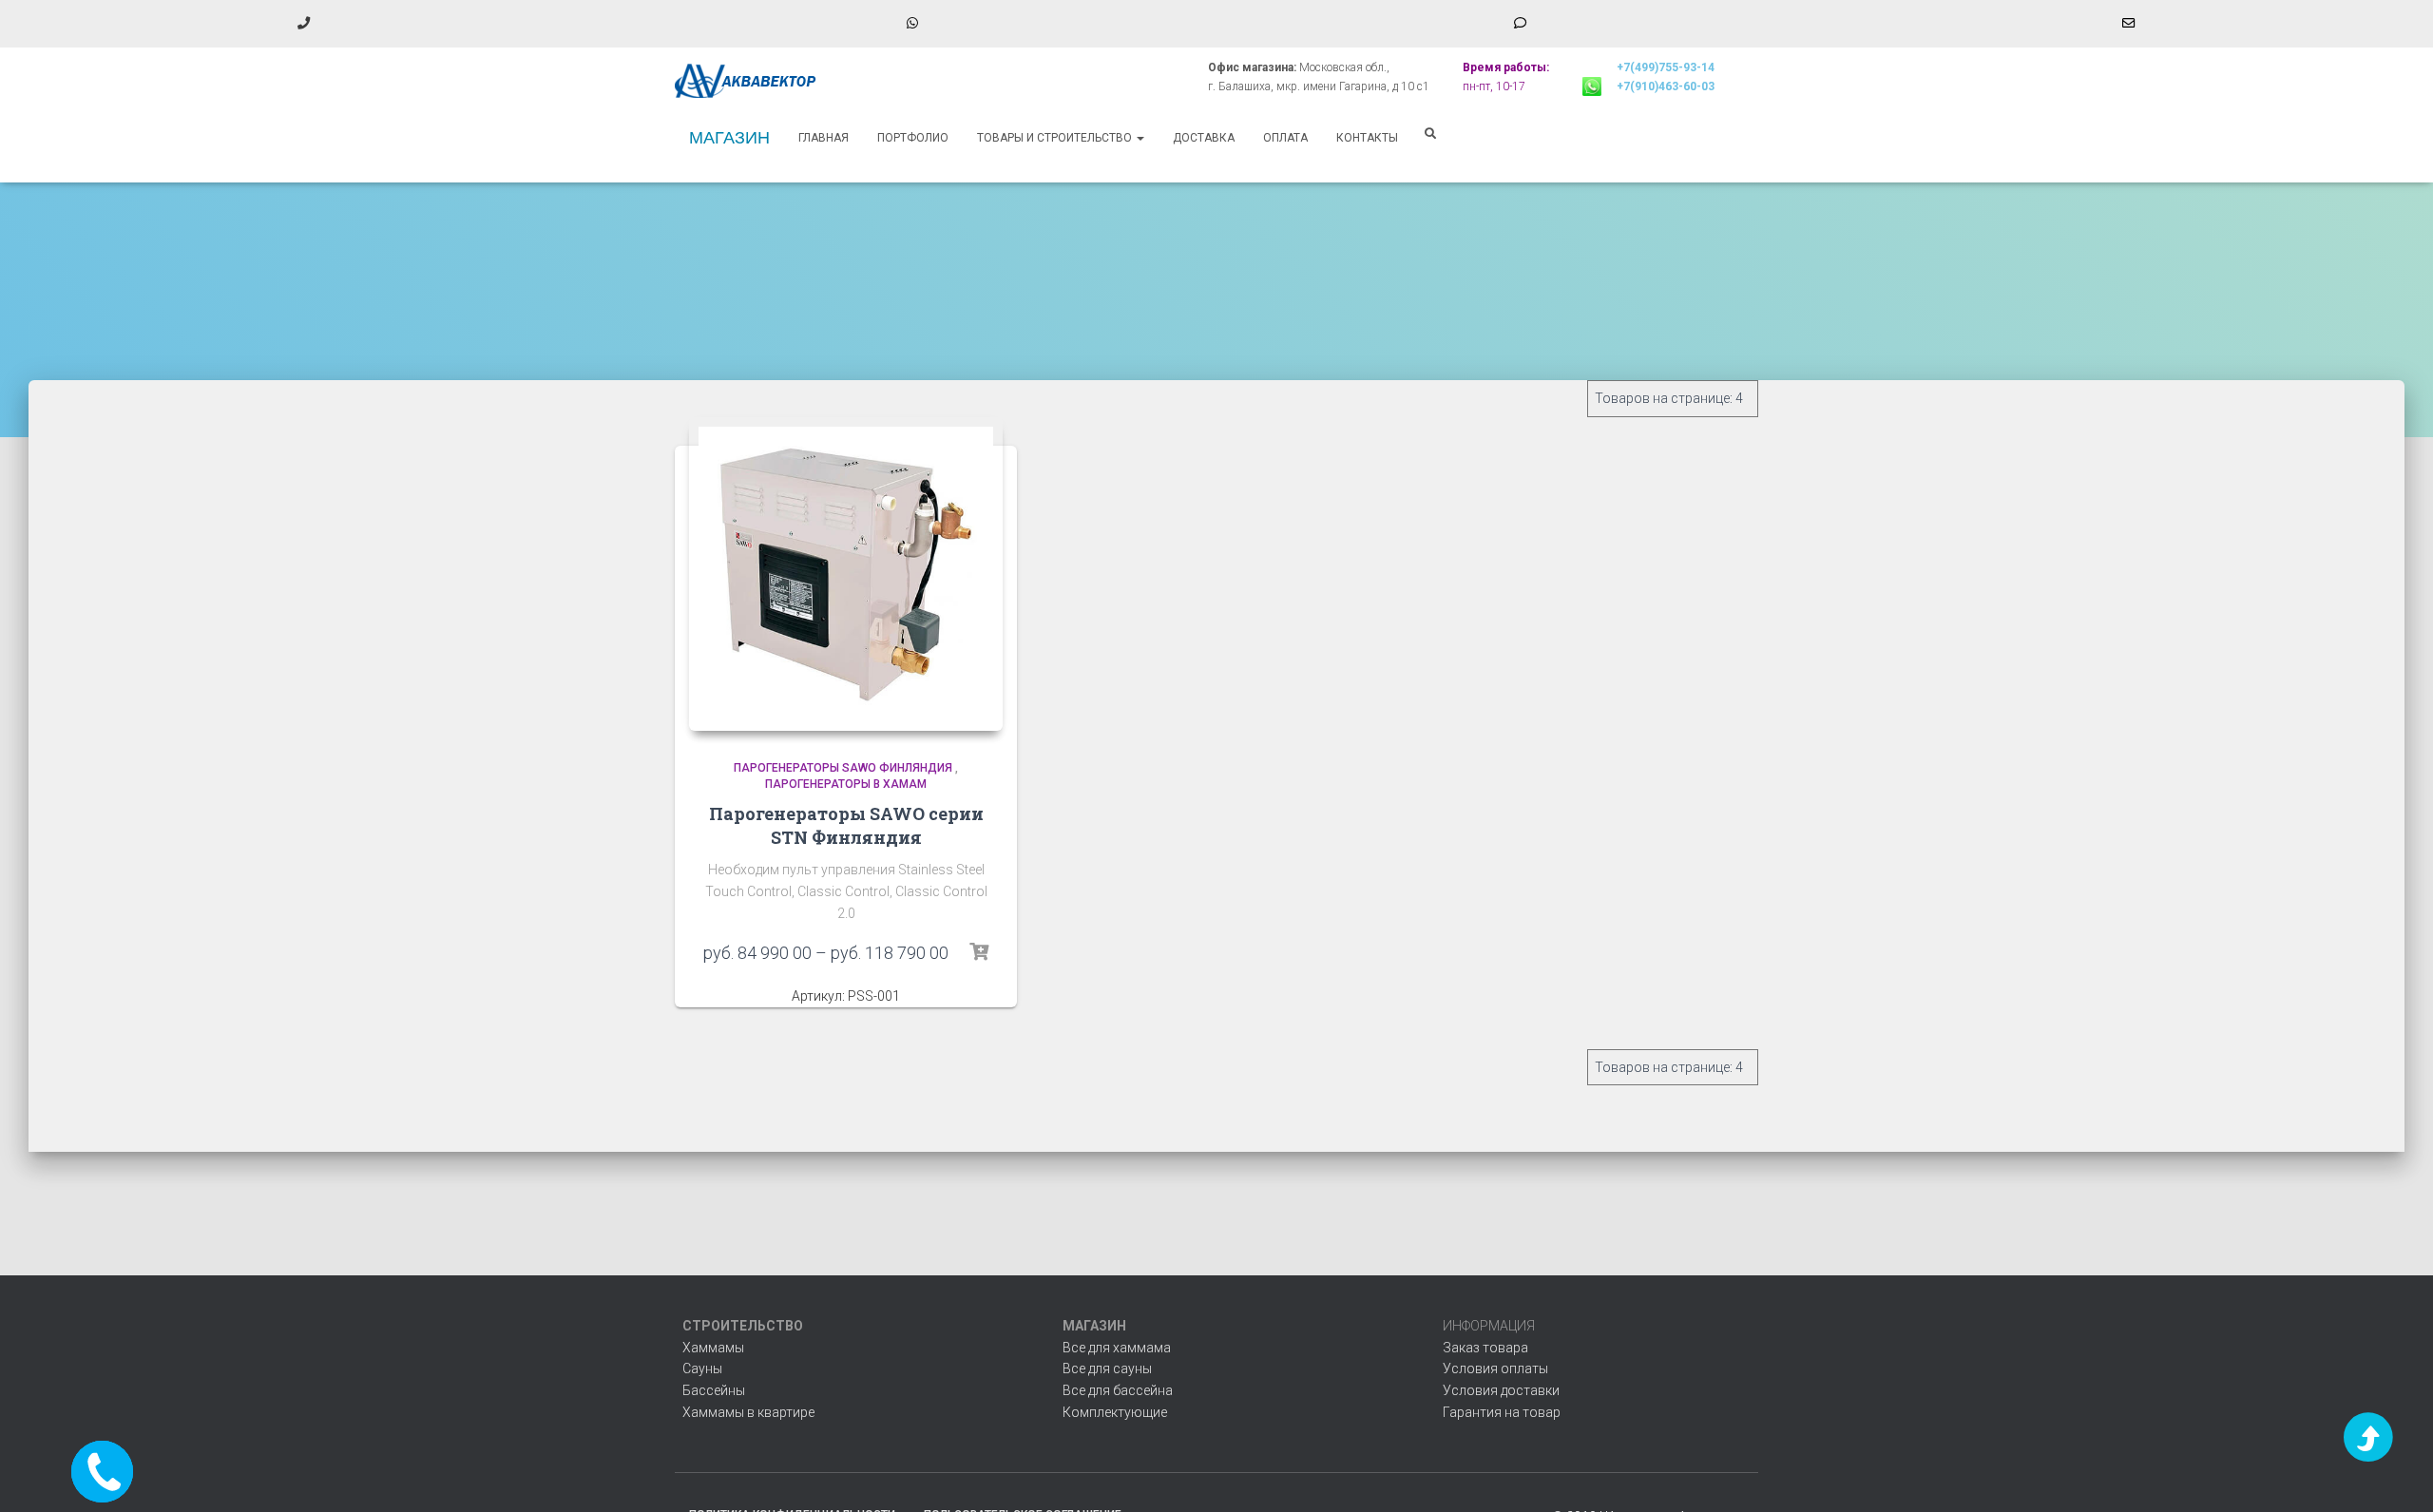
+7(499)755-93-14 (1666, 67)
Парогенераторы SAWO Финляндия (843, 768)
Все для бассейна (1118, 1390)
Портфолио (913, 138)
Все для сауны (1107, 1368)
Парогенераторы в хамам (846, 784)
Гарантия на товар (1502, 1412)
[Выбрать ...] (979, 952)
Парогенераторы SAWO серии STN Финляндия (846, 825)
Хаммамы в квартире (748, 1412)
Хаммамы (713, 1348)
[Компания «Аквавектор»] (746, 81)
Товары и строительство (1056, 138)
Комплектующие (1115, 1412)
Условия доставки (1501, 1390)
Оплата (1285, 138)
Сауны (702, 1368)
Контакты (1367, 138)
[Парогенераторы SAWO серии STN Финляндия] (846, 574)
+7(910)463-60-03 (1666, 86)
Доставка (1204, 138)
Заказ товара (1485, 1348)
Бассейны (714, 1390)
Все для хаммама (1117, 1348)
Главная (824, 138)
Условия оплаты (1495, 1368)
